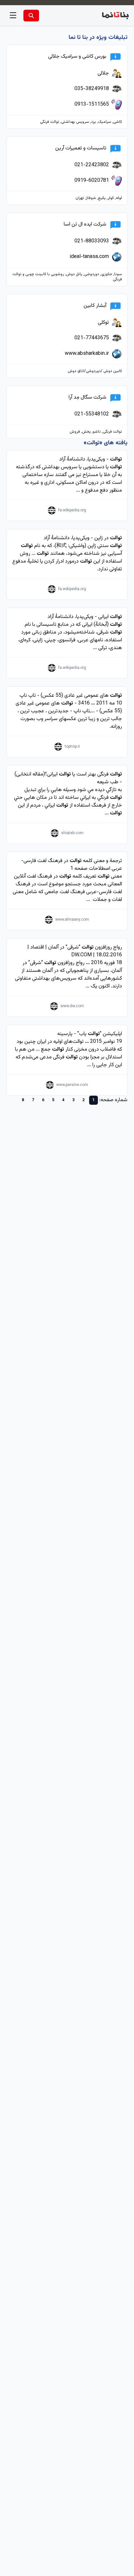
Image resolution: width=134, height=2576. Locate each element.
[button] (13, 16)
